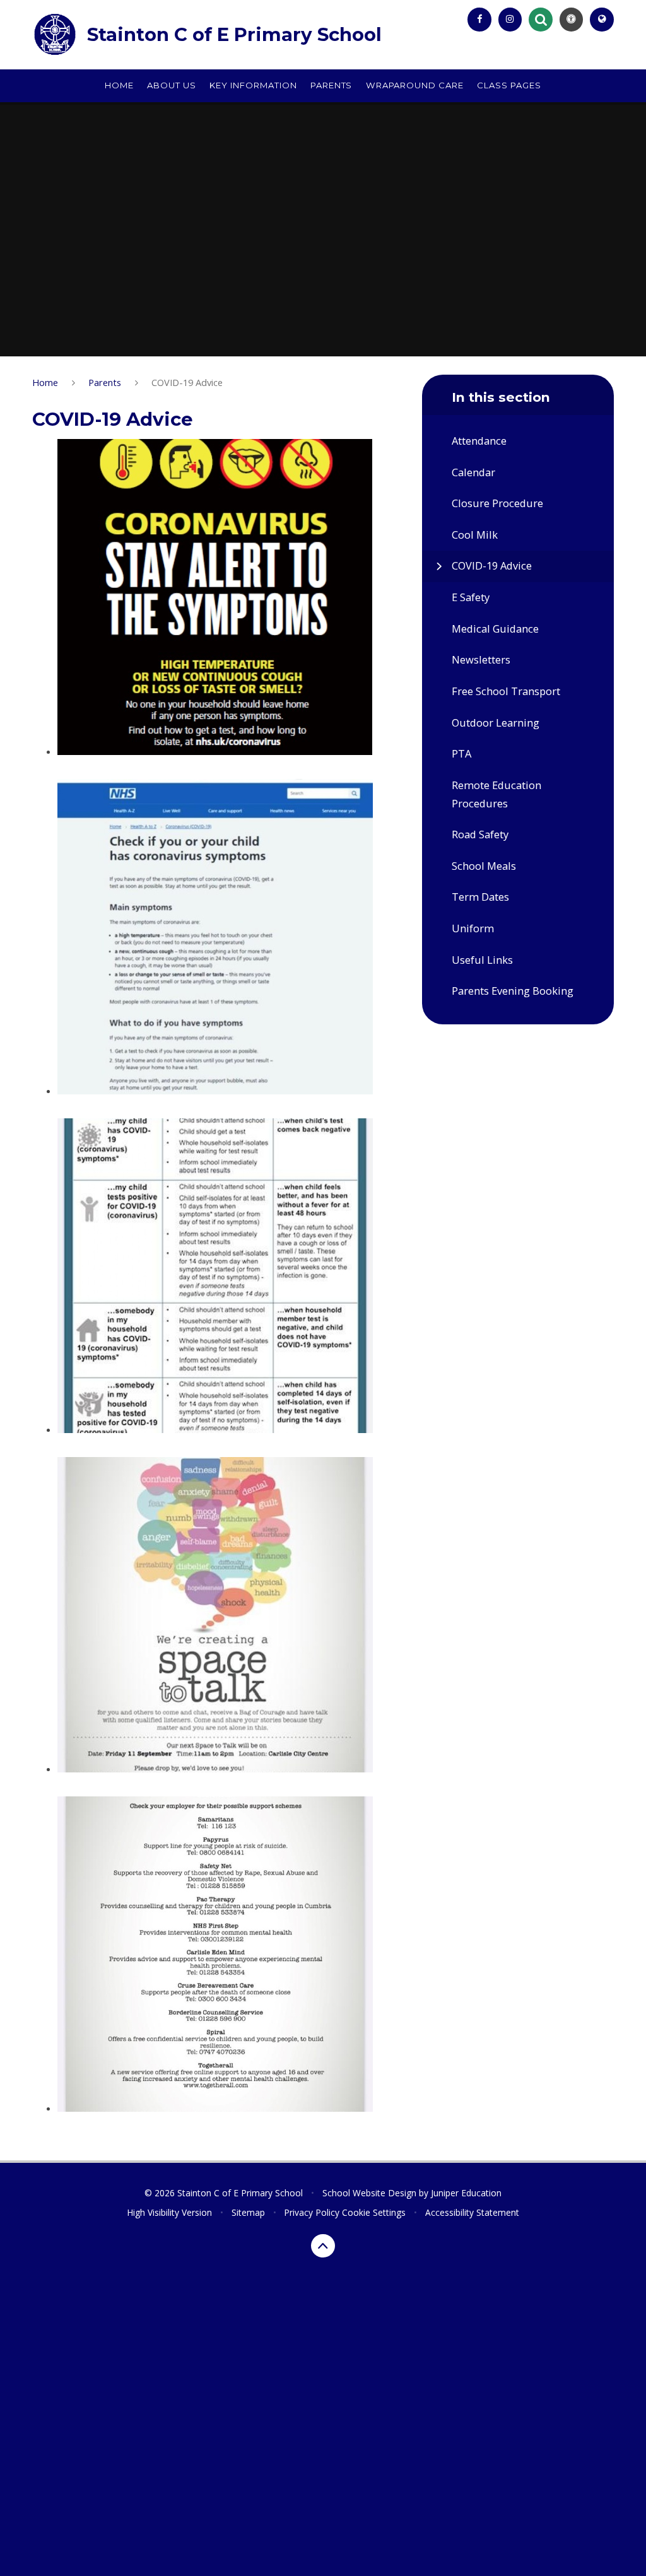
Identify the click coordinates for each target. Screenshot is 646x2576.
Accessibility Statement (472, 2212)
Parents (105, 382)
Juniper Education (466, 2193)
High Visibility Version (169, 2212)
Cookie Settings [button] (374, 2212)
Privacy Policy (312, 2212)
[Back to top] (323, 2246)
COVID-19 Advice (187, 382)
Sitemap (248, 2212)
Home (45, 382)
